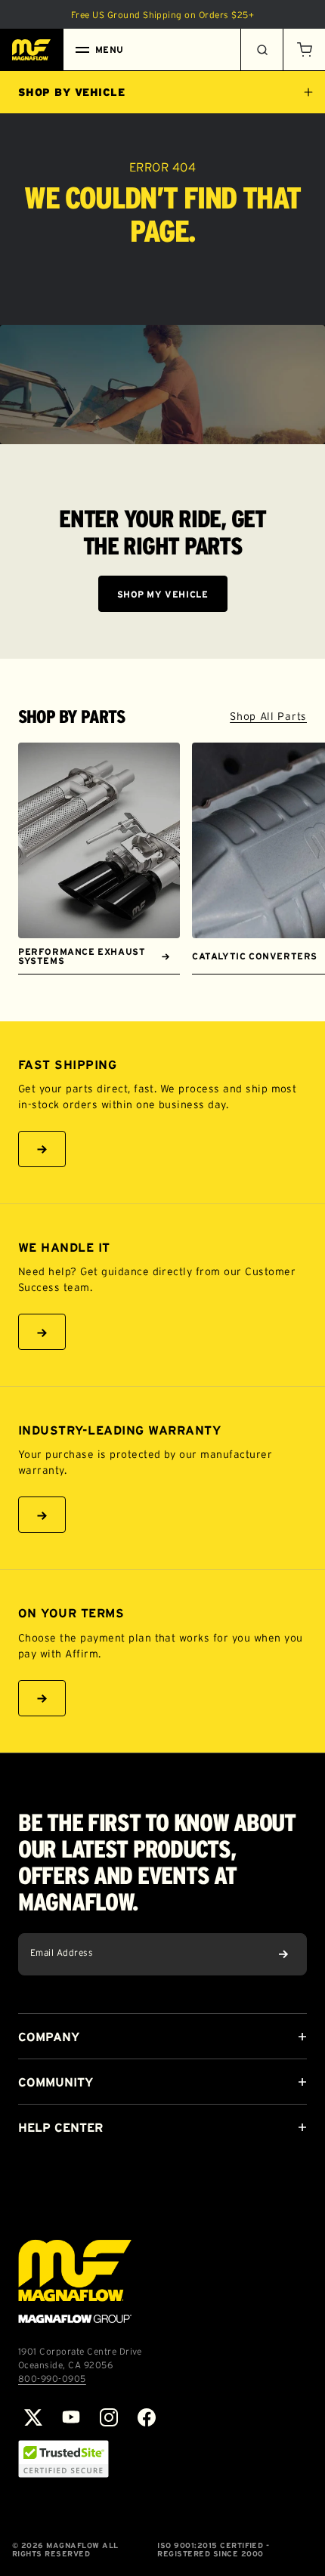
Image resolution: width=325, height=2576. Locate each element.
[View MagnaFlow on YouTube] (71, 2417)
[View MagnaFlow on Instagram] (109, 2417)
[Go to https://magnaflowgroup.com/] (75, 2281)
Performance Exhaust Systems (82, 956)
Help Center (60, 2127)
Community (56, 2082)
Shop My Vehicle (163, 594)
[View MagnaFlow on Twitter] (33, 2417)
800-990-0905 (52, 2378)
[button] (304, 50)
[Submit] (283, 1954)
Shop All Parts (268, 716)
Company (49, 2037)
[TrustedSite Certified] (63, 2459)
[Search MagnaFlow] (262, 50)
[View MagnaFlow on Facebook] (147, 2417)
